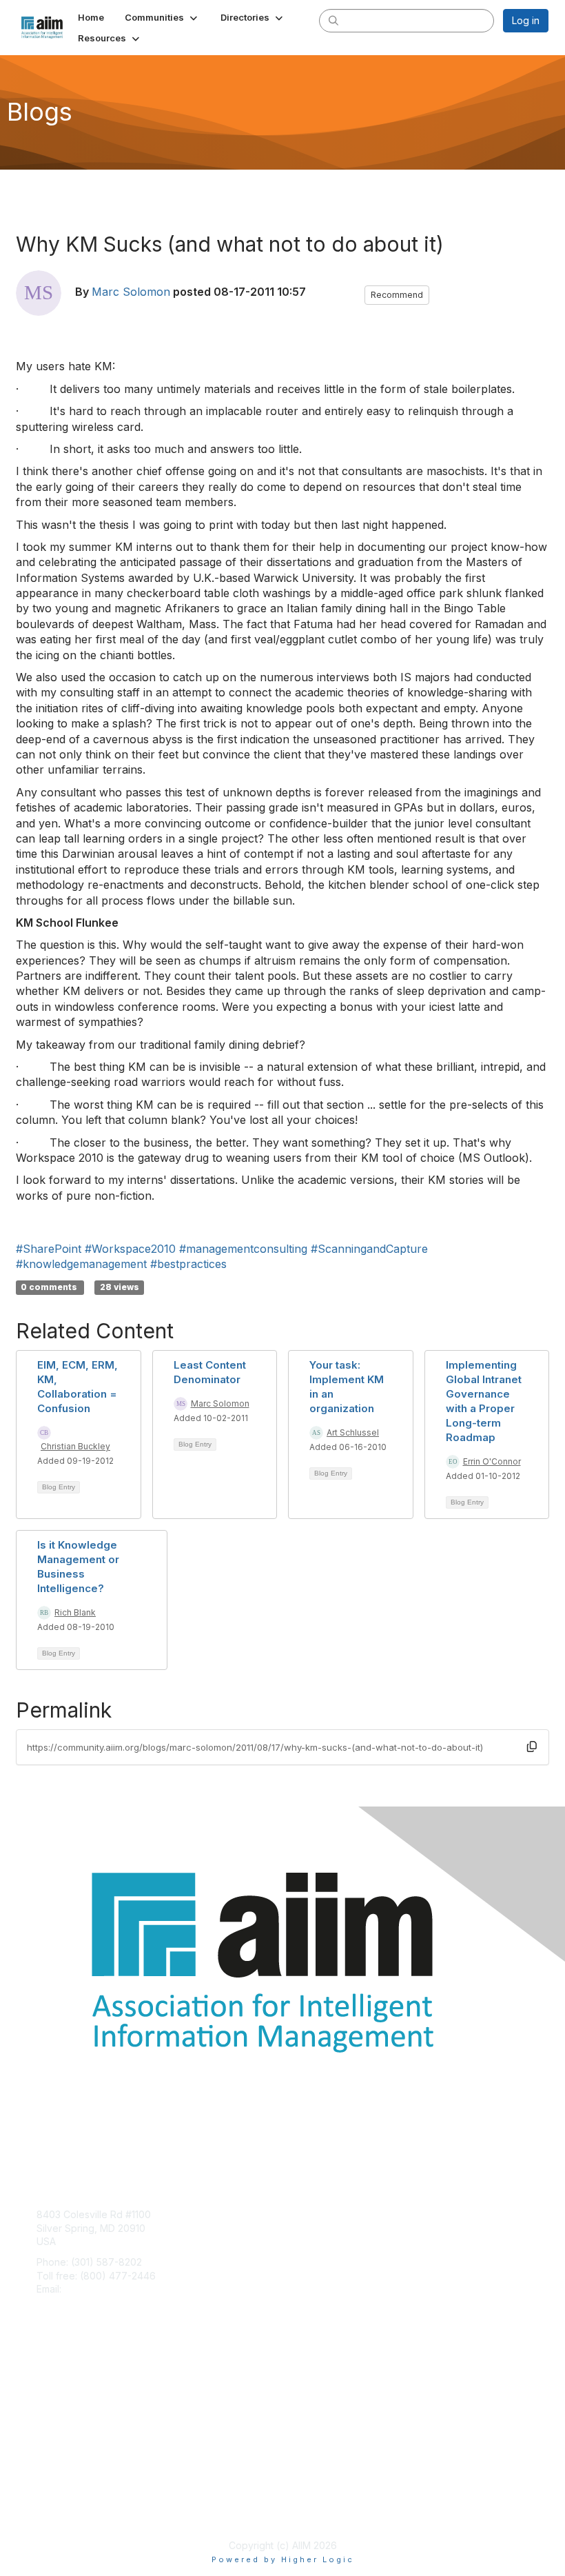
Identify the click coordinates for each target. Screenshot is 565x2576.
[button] (162, 17)
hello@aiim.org (97, 2289)
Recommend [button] (397, 295)
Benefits (55, 2393)
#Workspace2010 (130, 1249)
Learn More (63, 2407)
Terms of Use (67, 2511)
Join (46, 2380)
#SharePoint (49, 1249)
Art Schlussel (353, 1432)
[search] (333, 20)
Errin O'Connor (492, 1461)
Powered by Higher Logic (283, 2559)
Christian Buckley (75, 1446)
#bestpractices (188, 1264)
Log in (526, 20)
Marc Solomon (131, 292)
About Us (57, 2498)
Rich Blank (75, 1612)
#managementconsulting (243, 1249)
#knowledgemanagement (81, 1264)
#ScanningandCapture (369, 1249)
